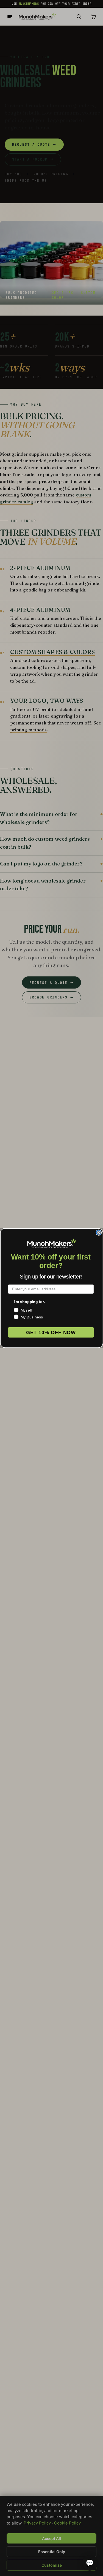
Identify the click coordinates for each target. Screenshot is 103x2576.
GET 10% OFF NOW (51, 1332)
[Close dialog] (99, 1233)
